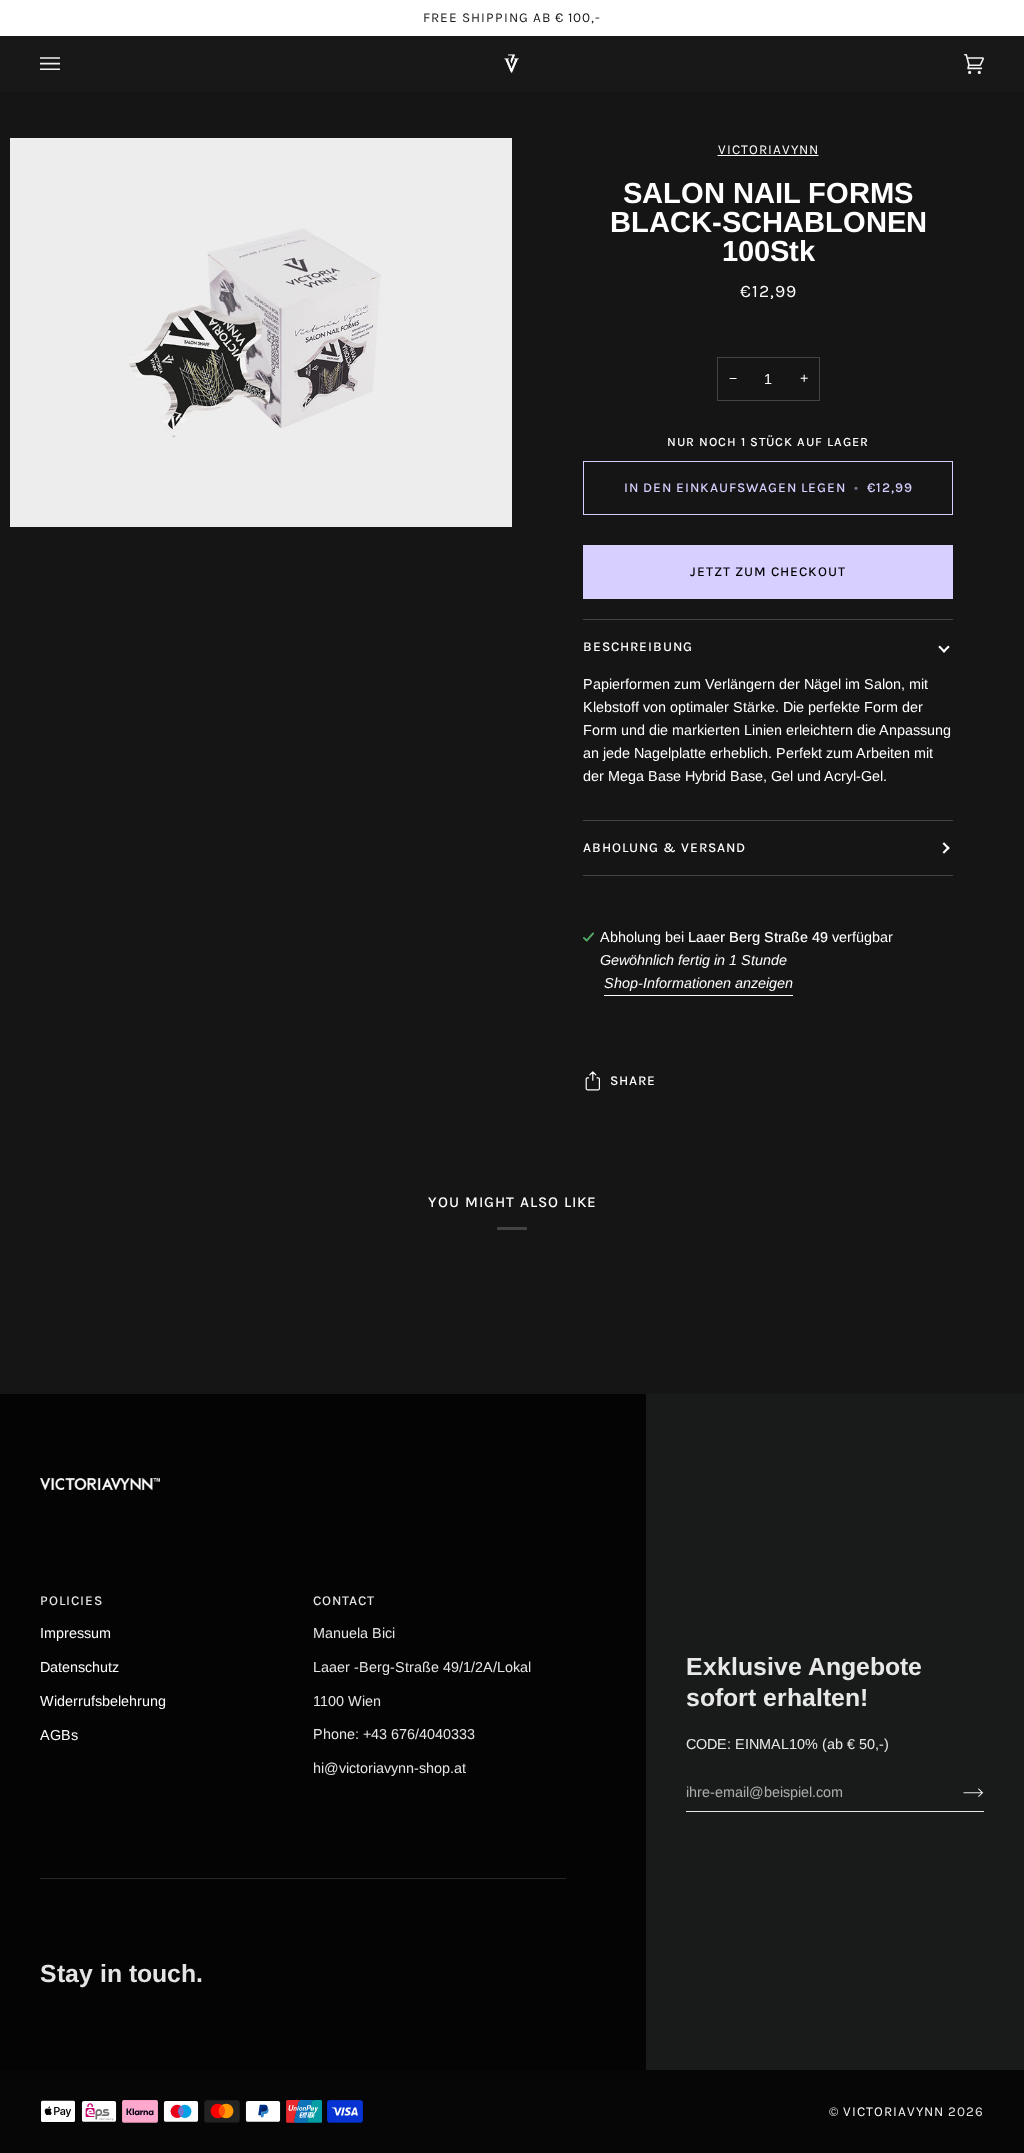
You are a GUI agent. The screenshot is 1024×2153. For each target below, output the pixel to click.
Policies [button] (71, 1600)
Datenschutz (79, 1667)
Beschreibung (638, 646)
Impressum (75, 1633)
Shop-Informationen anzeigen (698, 983)
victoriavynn (768, 149)
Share (633, 1080)
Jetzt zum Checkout (768, 571)
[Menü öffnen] (70, 63)
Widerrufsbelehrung (103, 1701)
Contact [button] (344, 1600)
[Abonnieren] (957, 1792)
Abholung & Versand (664, 847)
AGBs (59, 1735)
